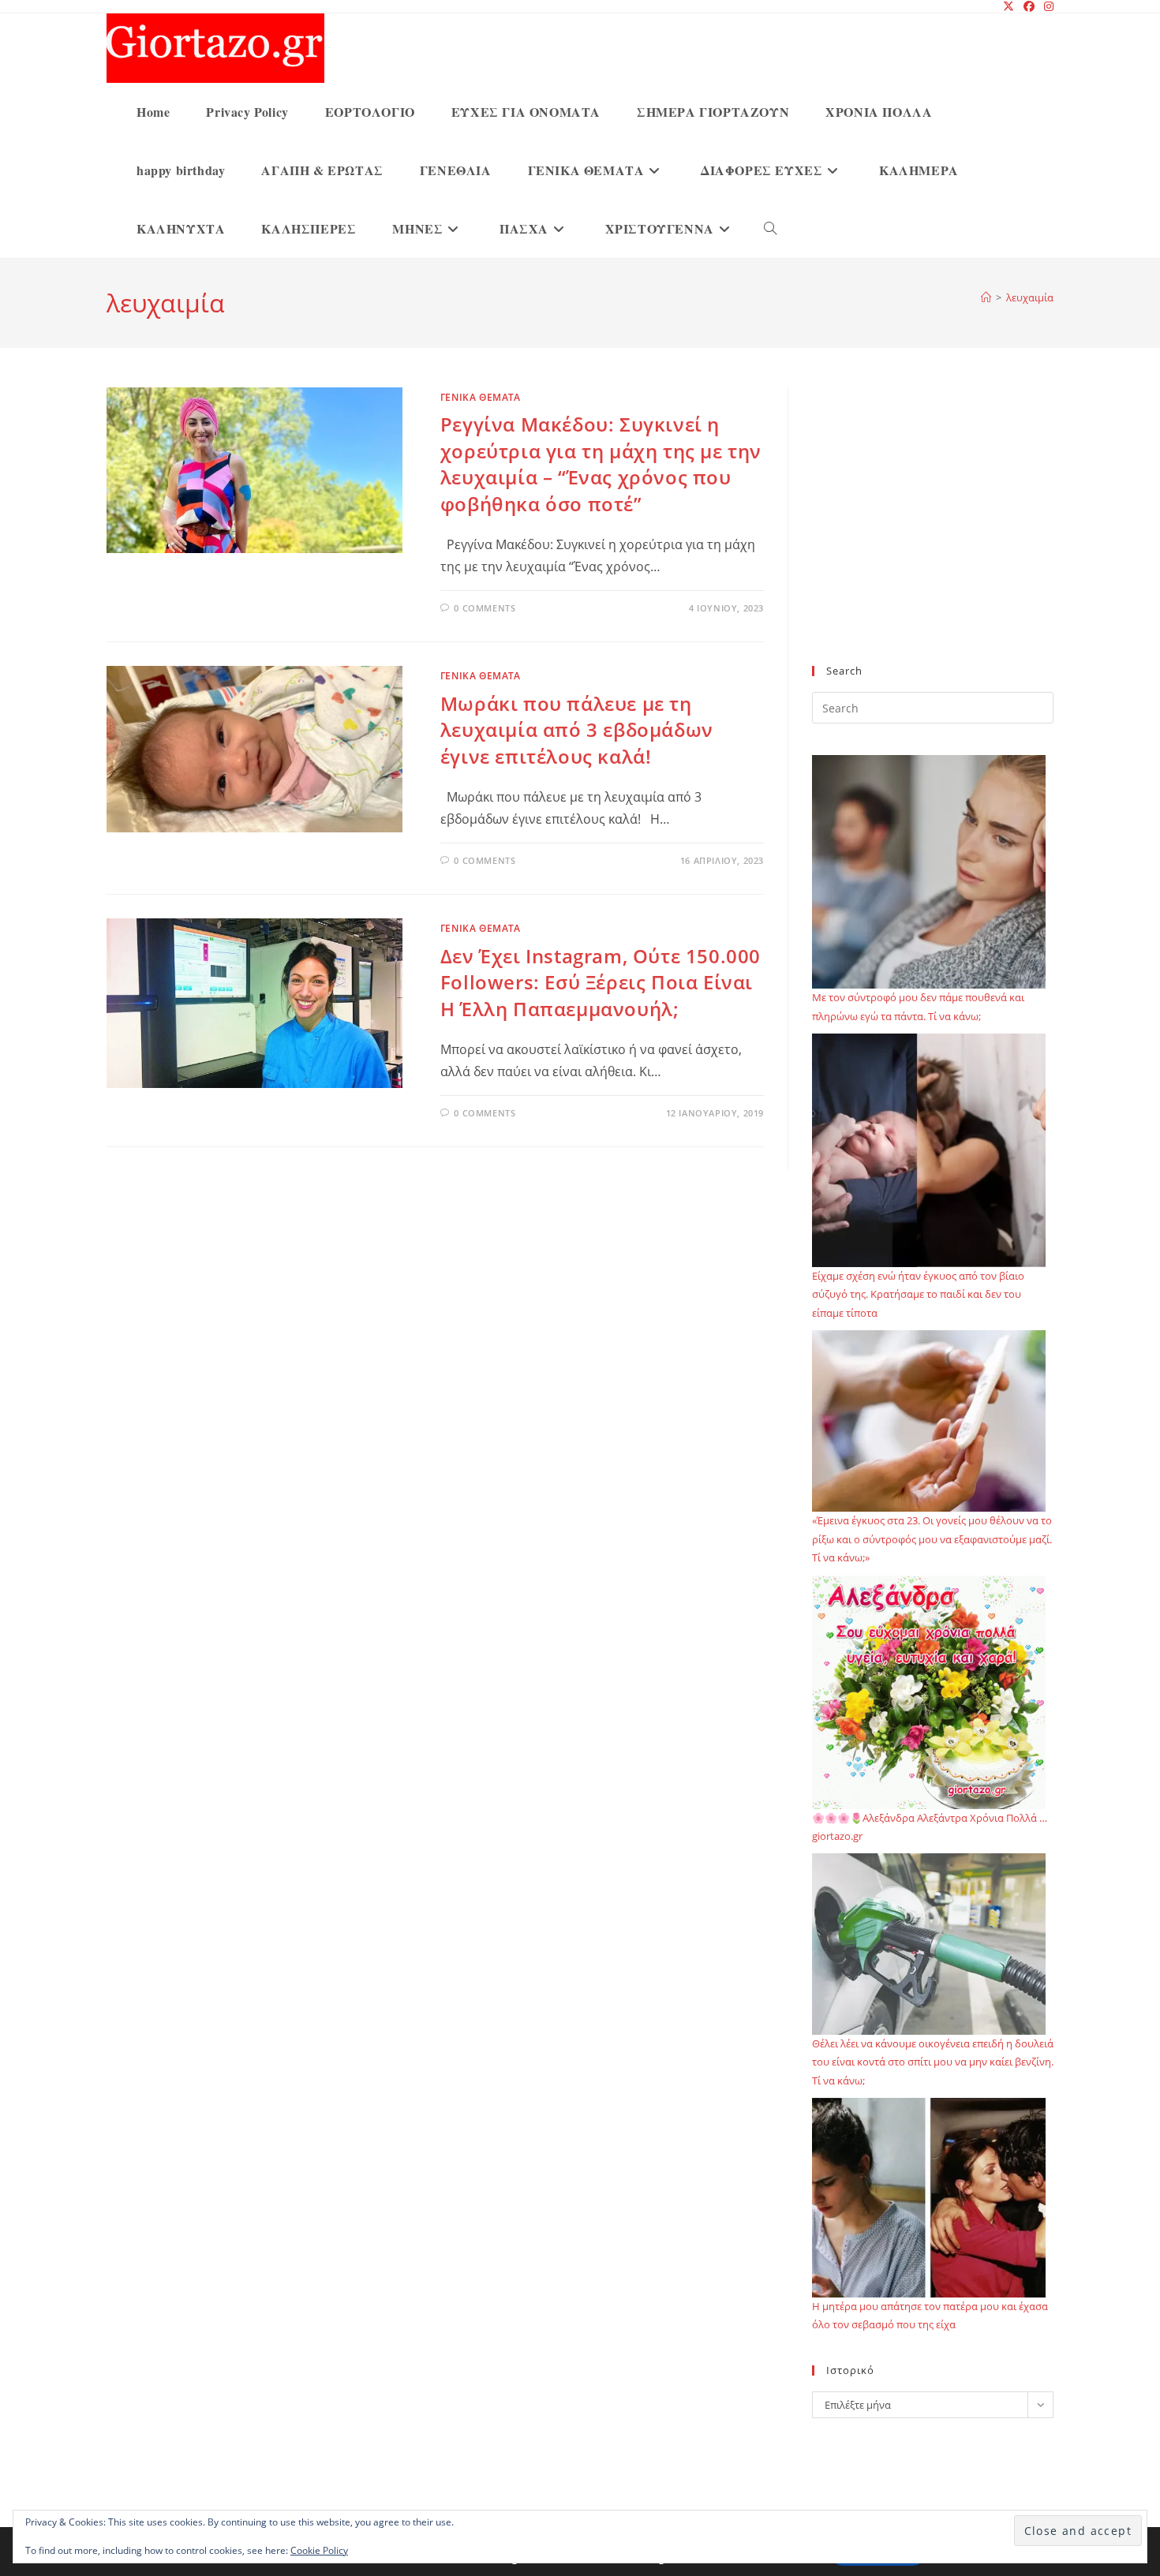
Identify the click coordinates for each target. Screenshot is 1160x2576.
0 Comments (485, 608)
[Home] (986, 297)
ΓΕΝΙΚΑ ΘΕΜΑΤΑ (481, 397)
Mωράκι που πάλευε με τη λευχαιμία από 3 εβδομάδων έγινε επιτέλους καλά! (577, 730)
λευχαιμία (1030, 297)
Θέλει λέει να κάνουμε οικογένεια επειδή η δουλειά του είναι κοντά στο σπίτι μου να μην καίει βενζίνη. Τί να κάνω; (933, 2062)
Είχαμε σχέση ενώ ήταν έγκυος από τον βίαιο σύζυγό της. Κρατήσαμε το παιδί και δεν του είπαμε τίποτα (918, 1294)
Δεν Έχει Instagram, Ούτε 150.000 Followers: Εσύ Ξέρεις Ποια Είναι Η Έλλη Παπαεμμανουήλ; (601, 982)
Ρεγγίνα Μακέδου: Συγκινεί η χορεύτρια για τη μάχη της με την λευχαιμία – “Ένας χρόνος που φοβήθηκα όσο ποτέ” (601, 464)
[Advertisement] (933, 536)
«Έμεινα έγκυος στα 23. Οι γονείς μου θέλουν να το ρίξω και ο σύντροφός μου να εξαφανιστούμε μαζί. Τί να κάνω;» (932, 1539)
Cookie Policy (319, 2550)
